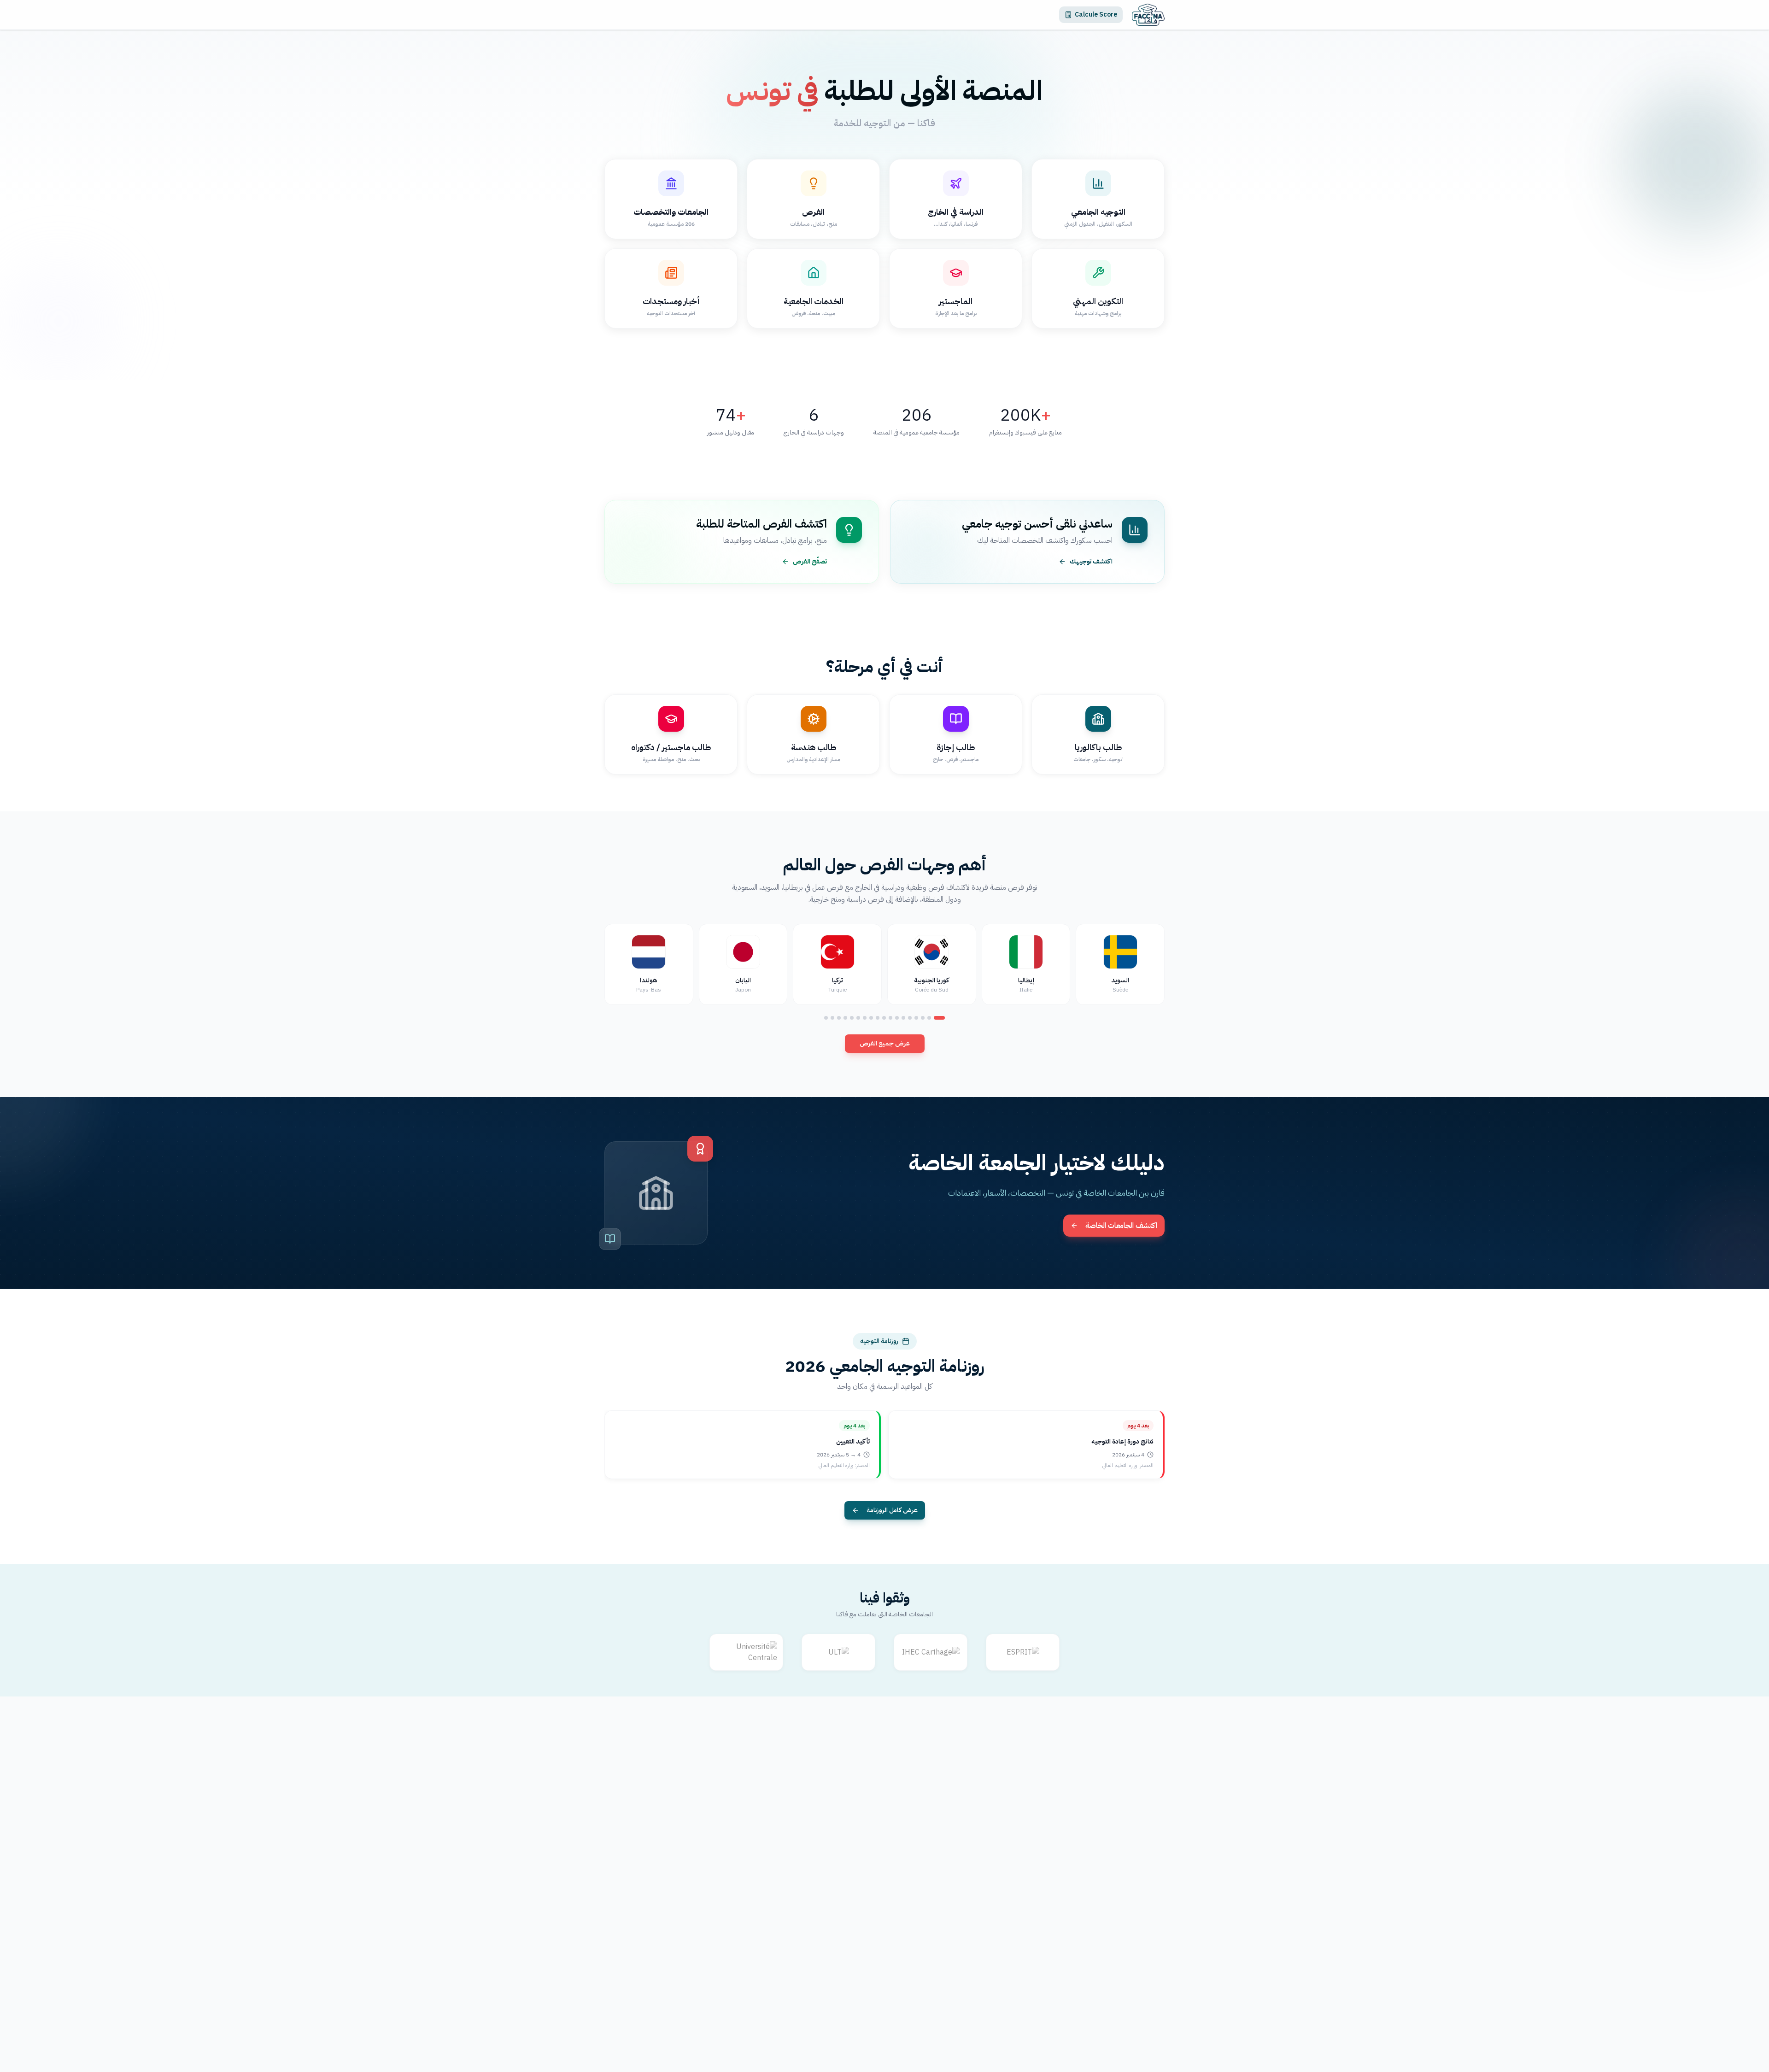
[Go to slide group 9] (884, 1018)
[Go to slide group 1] (939, 1018)
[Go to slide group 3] (923, 1018)
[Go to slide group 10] (878, 1018)
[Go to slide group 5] (910, 1018)
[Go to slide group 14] (852, 1018)
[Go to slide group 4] (916, 1018)
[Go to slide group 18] (826, 1018)
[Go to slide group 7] (897, 1018)
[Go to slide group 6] (903, 1018)
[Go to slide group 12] (865, 1018)
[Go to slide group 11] (871, 1018)
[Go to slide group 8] (890, 1018)
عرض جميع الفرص (885, 1043)
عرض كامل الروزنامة (892, 1510)
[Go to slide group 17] (832, 1018)
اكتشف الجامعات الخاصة (1121, 1226)
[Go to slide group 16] (839, 1018)
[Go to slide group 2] (929, 1018)
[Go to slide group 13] (858, 1018)
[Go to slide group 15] (845, 1018)
